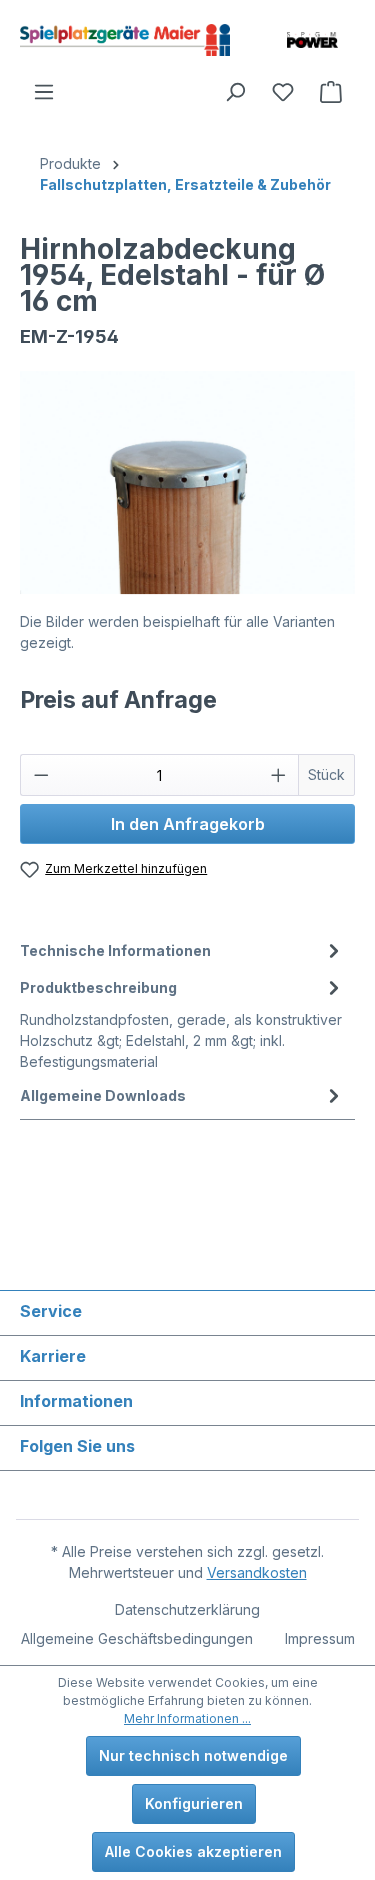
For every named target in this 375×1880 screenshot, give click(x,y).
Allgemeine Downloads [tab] (103, 1095)
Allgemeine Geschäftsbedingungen (137, 1638)
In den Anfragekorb (188, 824)
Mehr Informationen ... (187, 1718)
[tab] (182, 950)
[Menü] (44, 92)
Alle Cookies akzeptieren (193, 1851)
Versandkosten (257, 1572)
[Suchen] (235, 92)
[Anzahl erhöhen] (279, 775)
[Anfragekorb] (331, 92)
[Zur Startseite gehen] (125, 40)
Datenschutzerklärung (187, 1609)
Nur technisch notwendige (193, 1755)
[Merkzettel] (283, 92)
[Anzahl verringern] (41, 775)
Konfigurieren (194, 1803)
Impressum (320, 1638)
